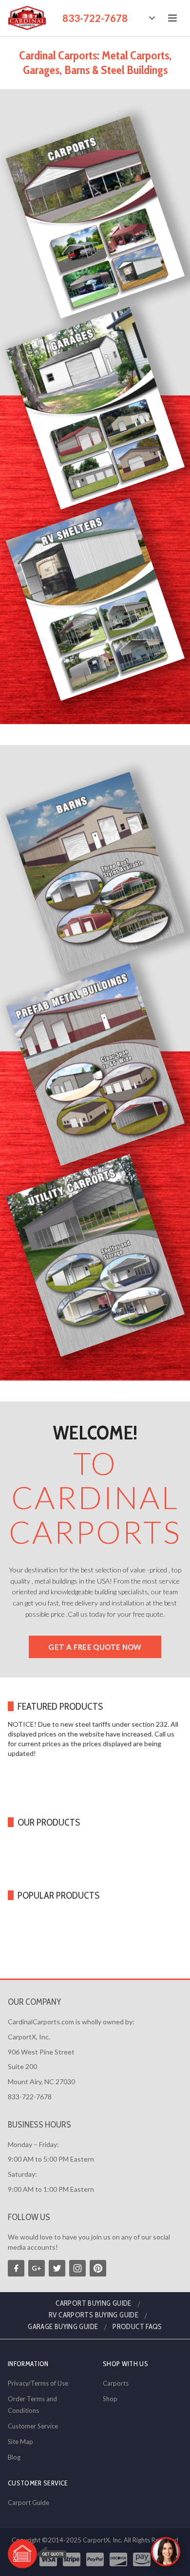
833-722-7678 (95, 18)
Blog (14, 2457)
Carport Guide (28, 2502)
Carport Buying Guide (94, 2303)
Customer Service (33, 2426)
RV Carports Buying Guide (94, 2315)
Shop (110, 2399)
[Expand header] (152, 18)
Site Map (20, 2442)
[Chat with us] (166, 2552)
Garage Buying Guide (63, 2327)
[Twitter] (57, 2268)
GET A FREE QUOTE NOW (95, 1647)
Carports (116, 2383)
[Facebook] (16, 2268)
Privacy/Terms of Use (38, 2383)
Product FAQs (137, 2327)
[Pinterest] (98, 2268)
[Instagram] (77, 2268)
